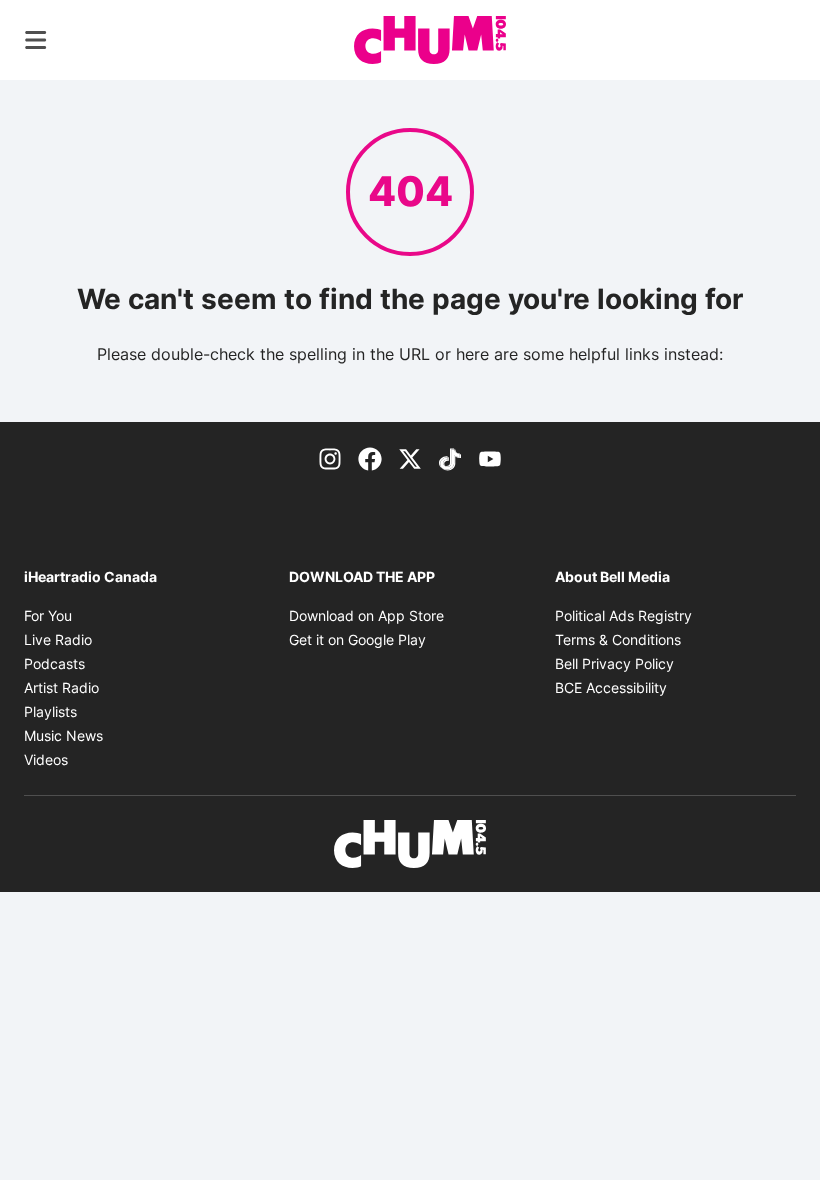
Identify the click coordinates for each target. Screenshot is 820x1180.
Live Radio (58, 639)
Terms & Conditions (618, 639)
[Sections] (36, 40)
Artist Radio (61, 687)
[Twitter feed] (410, 458)
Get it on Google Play (357, 639)
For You (48, 615)
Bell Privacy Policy (614, 663)
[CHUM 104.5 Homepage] (430, 40)
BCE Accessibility (611, 687)
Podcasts (54, 663)
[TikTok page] (450, 458)
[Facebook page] (370, 458)
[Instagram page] (330, 458)
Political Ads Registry (623, 615)
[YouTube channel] (490, 458)
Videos (46, 759)
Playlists (50, 711)
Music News (63, 735)
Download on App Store (366, 615)
